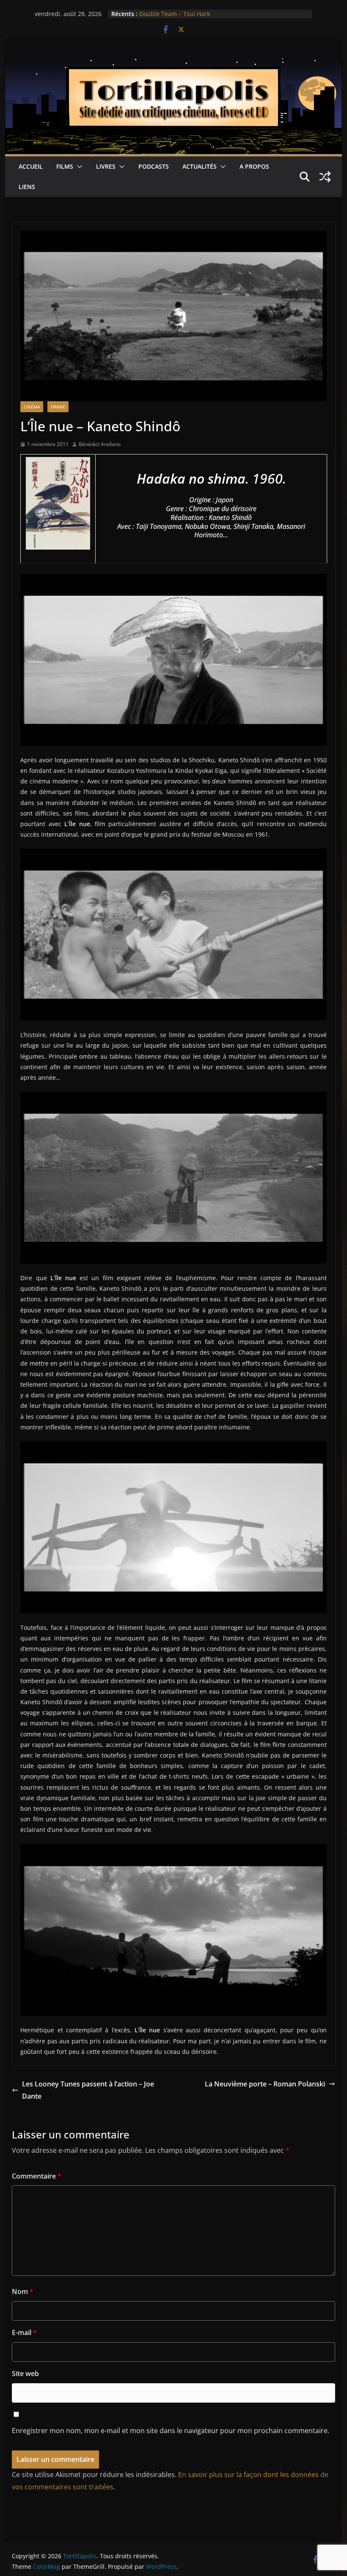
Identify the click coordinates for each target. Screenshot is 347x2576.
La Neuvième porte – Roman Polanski (265, 2084)
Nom (23, 2291)
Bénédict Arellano (100, 444)
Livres (106, 166)
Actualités (200, 166)
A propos (254, 166)
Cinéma (32, 407)
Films (65, 166)
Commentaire (37, 2176)
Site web (25, 2373)
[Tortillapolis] (173, 64)
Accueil (31, 166)
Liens (27, 187)
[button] (78, 167)
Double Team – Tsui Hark (175, 14)
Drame (58, 407)
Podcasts (154, 166)
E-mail (24, 2332)
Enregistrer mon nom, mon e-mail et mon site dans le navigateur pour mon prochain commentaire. (171, 2431)
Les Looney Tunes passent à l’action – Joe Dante (88, 2090)
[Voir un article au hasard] (325, 177)
